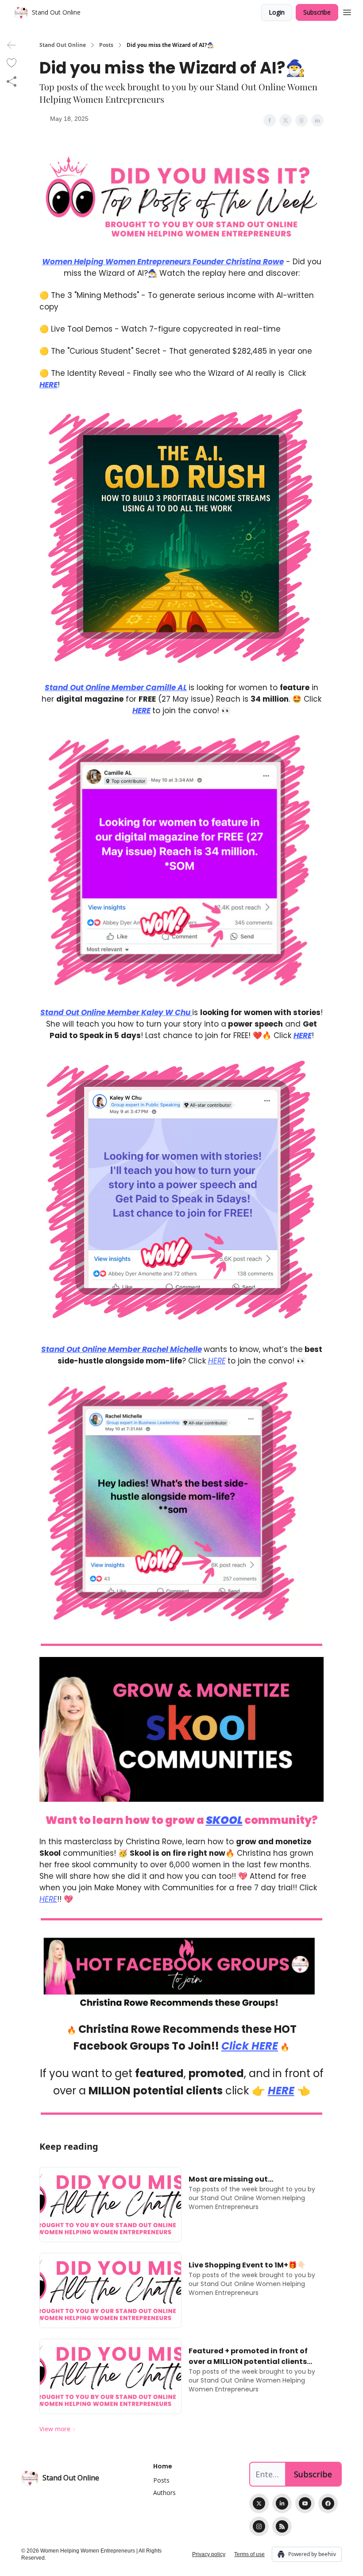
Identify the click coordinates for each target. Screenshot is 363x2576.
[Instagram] (259, 2526)
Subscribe (317, 12)
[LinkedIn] (282, 2503)
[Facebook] (328, 2503)
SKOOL (224, 1820)
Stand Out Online (63, 45)
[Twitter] (259, 2503)
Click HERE (250, 2046)
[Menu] (347, 11)
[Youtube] (305, 2503)
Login (277, 12)
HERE (48, 385)
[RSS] (282, 2526)
